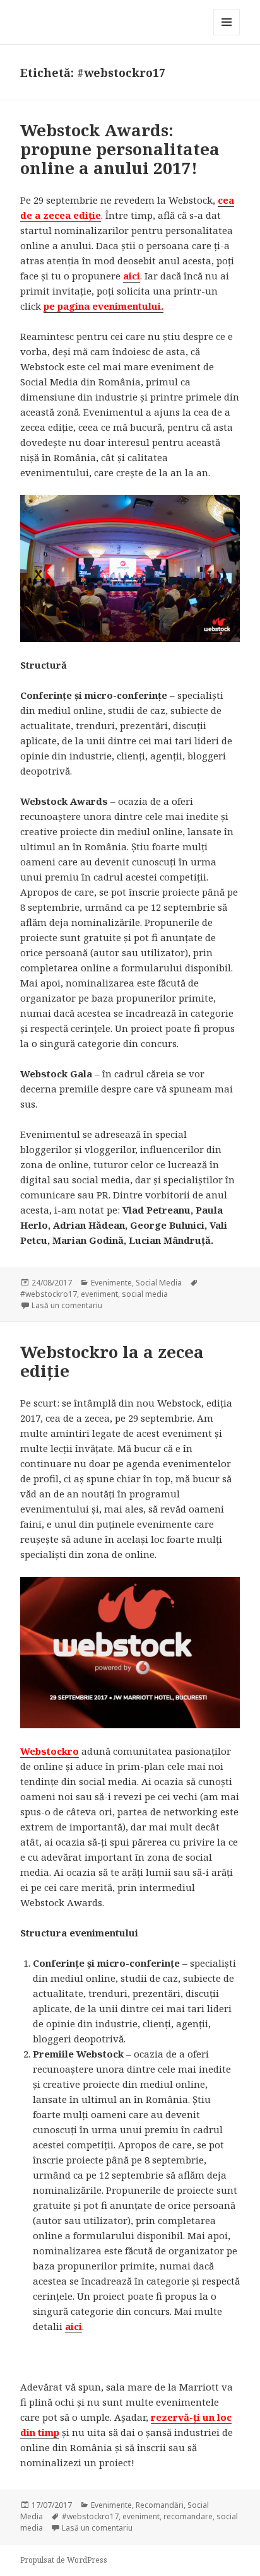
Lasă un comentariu (67, 1305)
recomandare (188, 2516)
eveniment (99, 1294)
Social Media (159, 1283)
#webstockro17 (49, 1294)
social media (145, 1294)
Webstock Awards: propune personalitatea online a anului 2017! (120, 149)
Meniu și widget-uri (227, 35)
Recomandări (160, 2505)
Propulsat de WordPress (64, 2560)
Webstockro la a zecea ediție (112, 1361)
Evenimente (111, 1283)
